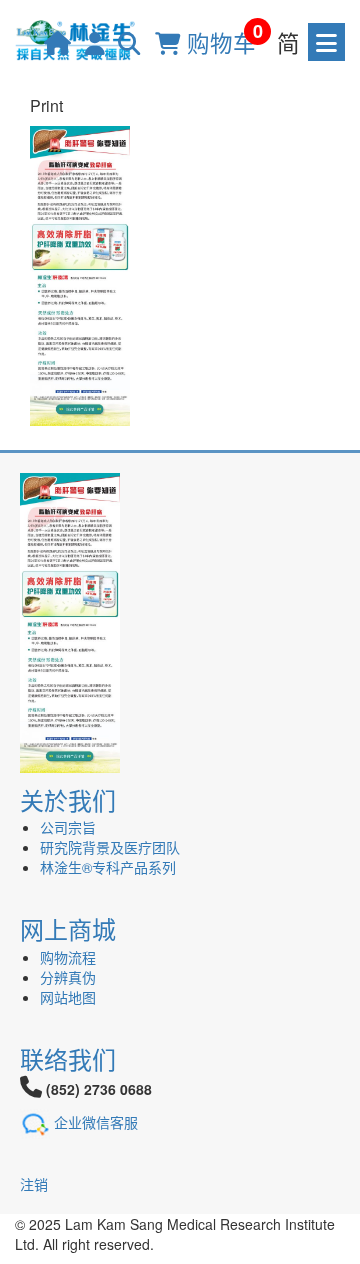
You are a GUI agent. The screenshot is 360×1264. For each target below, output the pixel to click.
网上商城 (68, 928)
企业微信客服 (96, 1122)
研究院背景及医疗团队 (110, 847)
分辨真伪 (68, 977)
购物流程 (68, 957)
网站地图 (68, 997)
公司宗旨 (68, 827)
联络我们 (68, 1058)
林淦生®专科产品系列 (108, 867)
